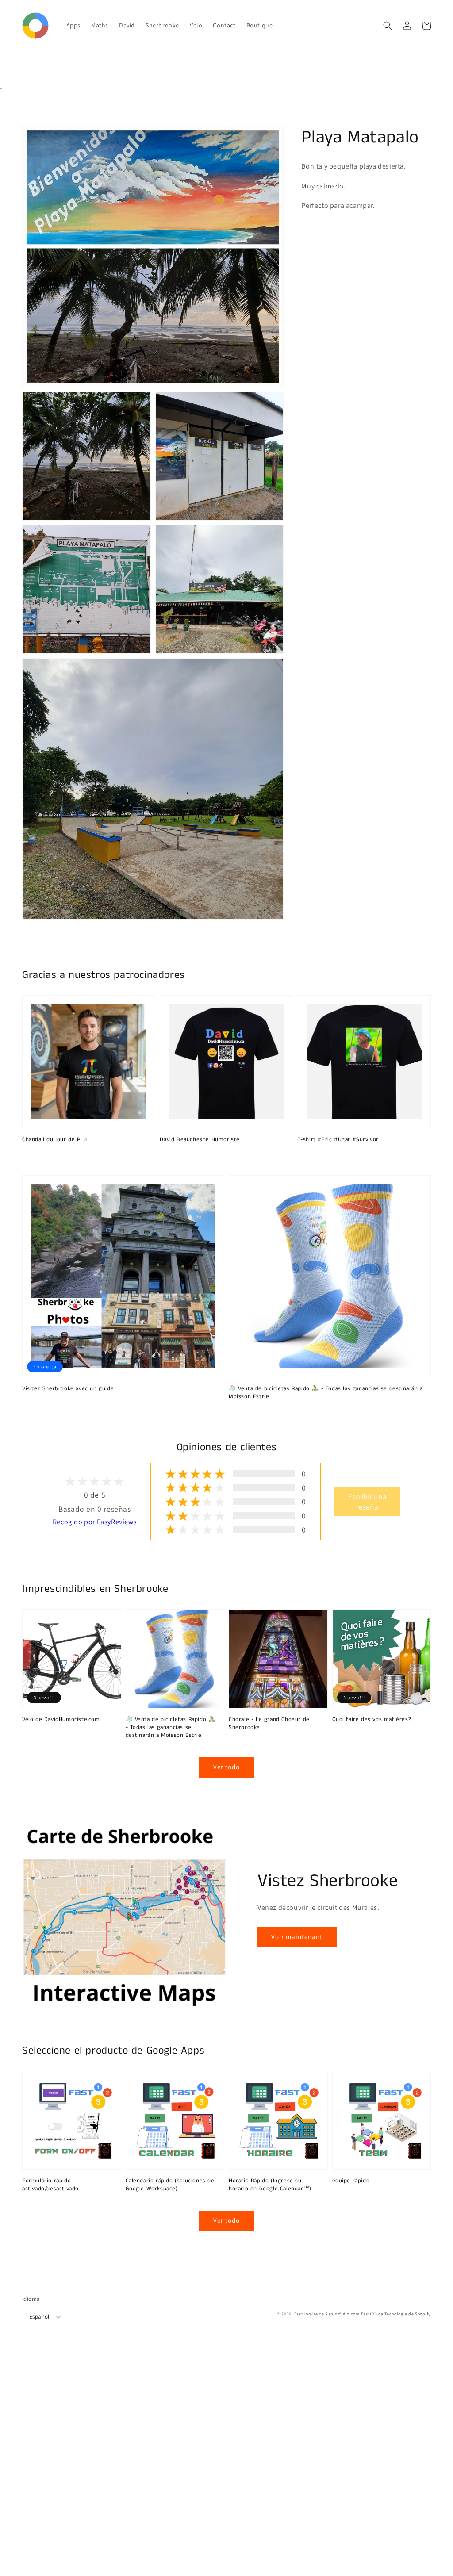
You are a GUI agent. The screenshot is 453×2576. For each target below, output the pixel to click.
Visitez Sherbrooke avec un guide (68, 1389)
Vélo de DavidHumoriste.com (61, 1720)
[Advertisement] (226, 2463)
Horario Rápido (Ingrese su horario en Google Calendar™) (270, 2185)
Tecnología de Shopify (408, 2314)
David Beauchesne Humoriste (200, 1140)
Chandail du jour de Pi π (55, 1140)
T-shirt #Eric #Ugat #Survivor (338, 1140)
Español (39, 2317)
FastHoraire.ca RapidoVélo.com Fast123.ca (339, 2314)
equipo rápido (351, 2181)
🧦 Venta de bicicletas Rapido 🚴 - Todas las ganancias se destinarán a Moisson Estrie (326, 1393)
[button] (388, 26)
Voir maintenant (297, 1937)
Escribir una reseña (367, 1502)
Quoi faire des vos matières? (372, 1720)
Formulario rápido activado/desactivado (50, 2185)
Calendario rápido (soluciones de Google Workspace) (170, 2185)
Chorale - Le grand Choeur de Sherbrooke (269, 1724)
